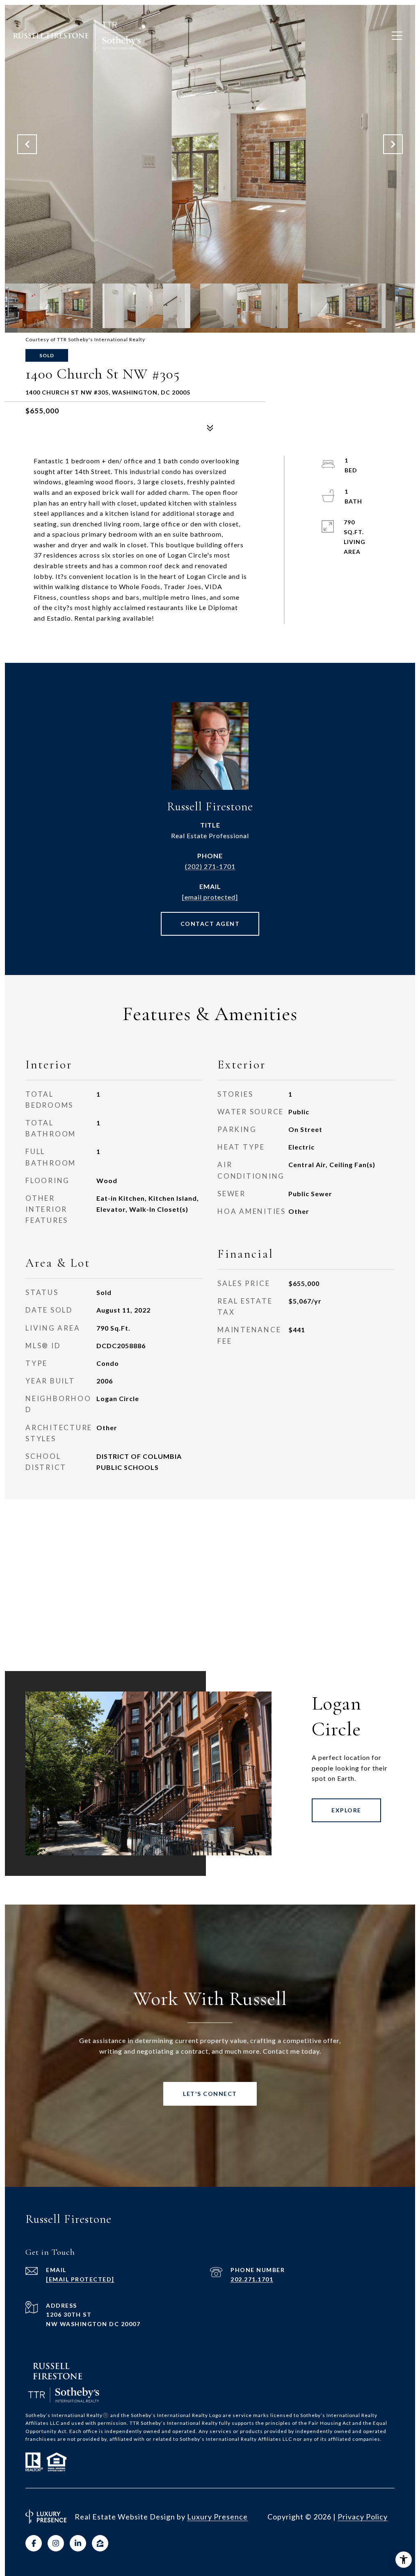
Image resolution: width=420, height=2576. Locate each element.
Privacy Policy (363, 2517)
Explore (346, 1810)
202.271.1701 (252, 2279)
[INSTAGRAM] (56, 2543)
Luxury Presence (217, 2517)
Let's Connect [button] (210, 2094)
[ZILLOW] (100, 2543)
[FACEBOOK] (34, 2543)
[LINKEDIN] (78, 2543)
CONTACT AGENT (210, 924)
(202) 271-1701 (210, 866)
